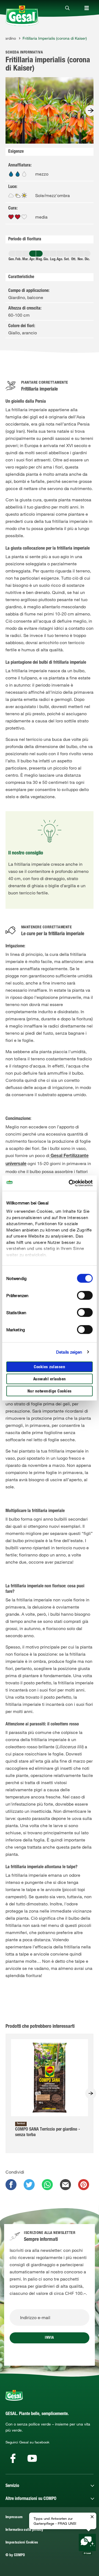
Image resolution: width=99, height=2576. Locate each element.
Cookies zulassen (50, 1367)
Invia (50, 2338)
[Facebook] (13, 2458)
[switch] (85, 1295)
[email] (65, 2185)
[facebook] (11, 2185)
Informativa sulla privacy (24, 2530)
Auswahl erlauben (50, 1379)
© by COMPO (15, 2555)
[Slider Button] (91, 111)
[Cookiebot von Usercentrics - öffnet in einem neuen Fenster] (70, 1183)
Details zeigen (69, 1352)
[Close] (67, 8)
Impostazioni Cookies (22, 2543)
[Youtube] (32, 2458)
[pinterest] (84, 2185)
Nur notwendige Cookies (50, 1391)
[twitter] (29, 2185)
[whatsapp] (47, 2185)
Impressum (14, 2517)
